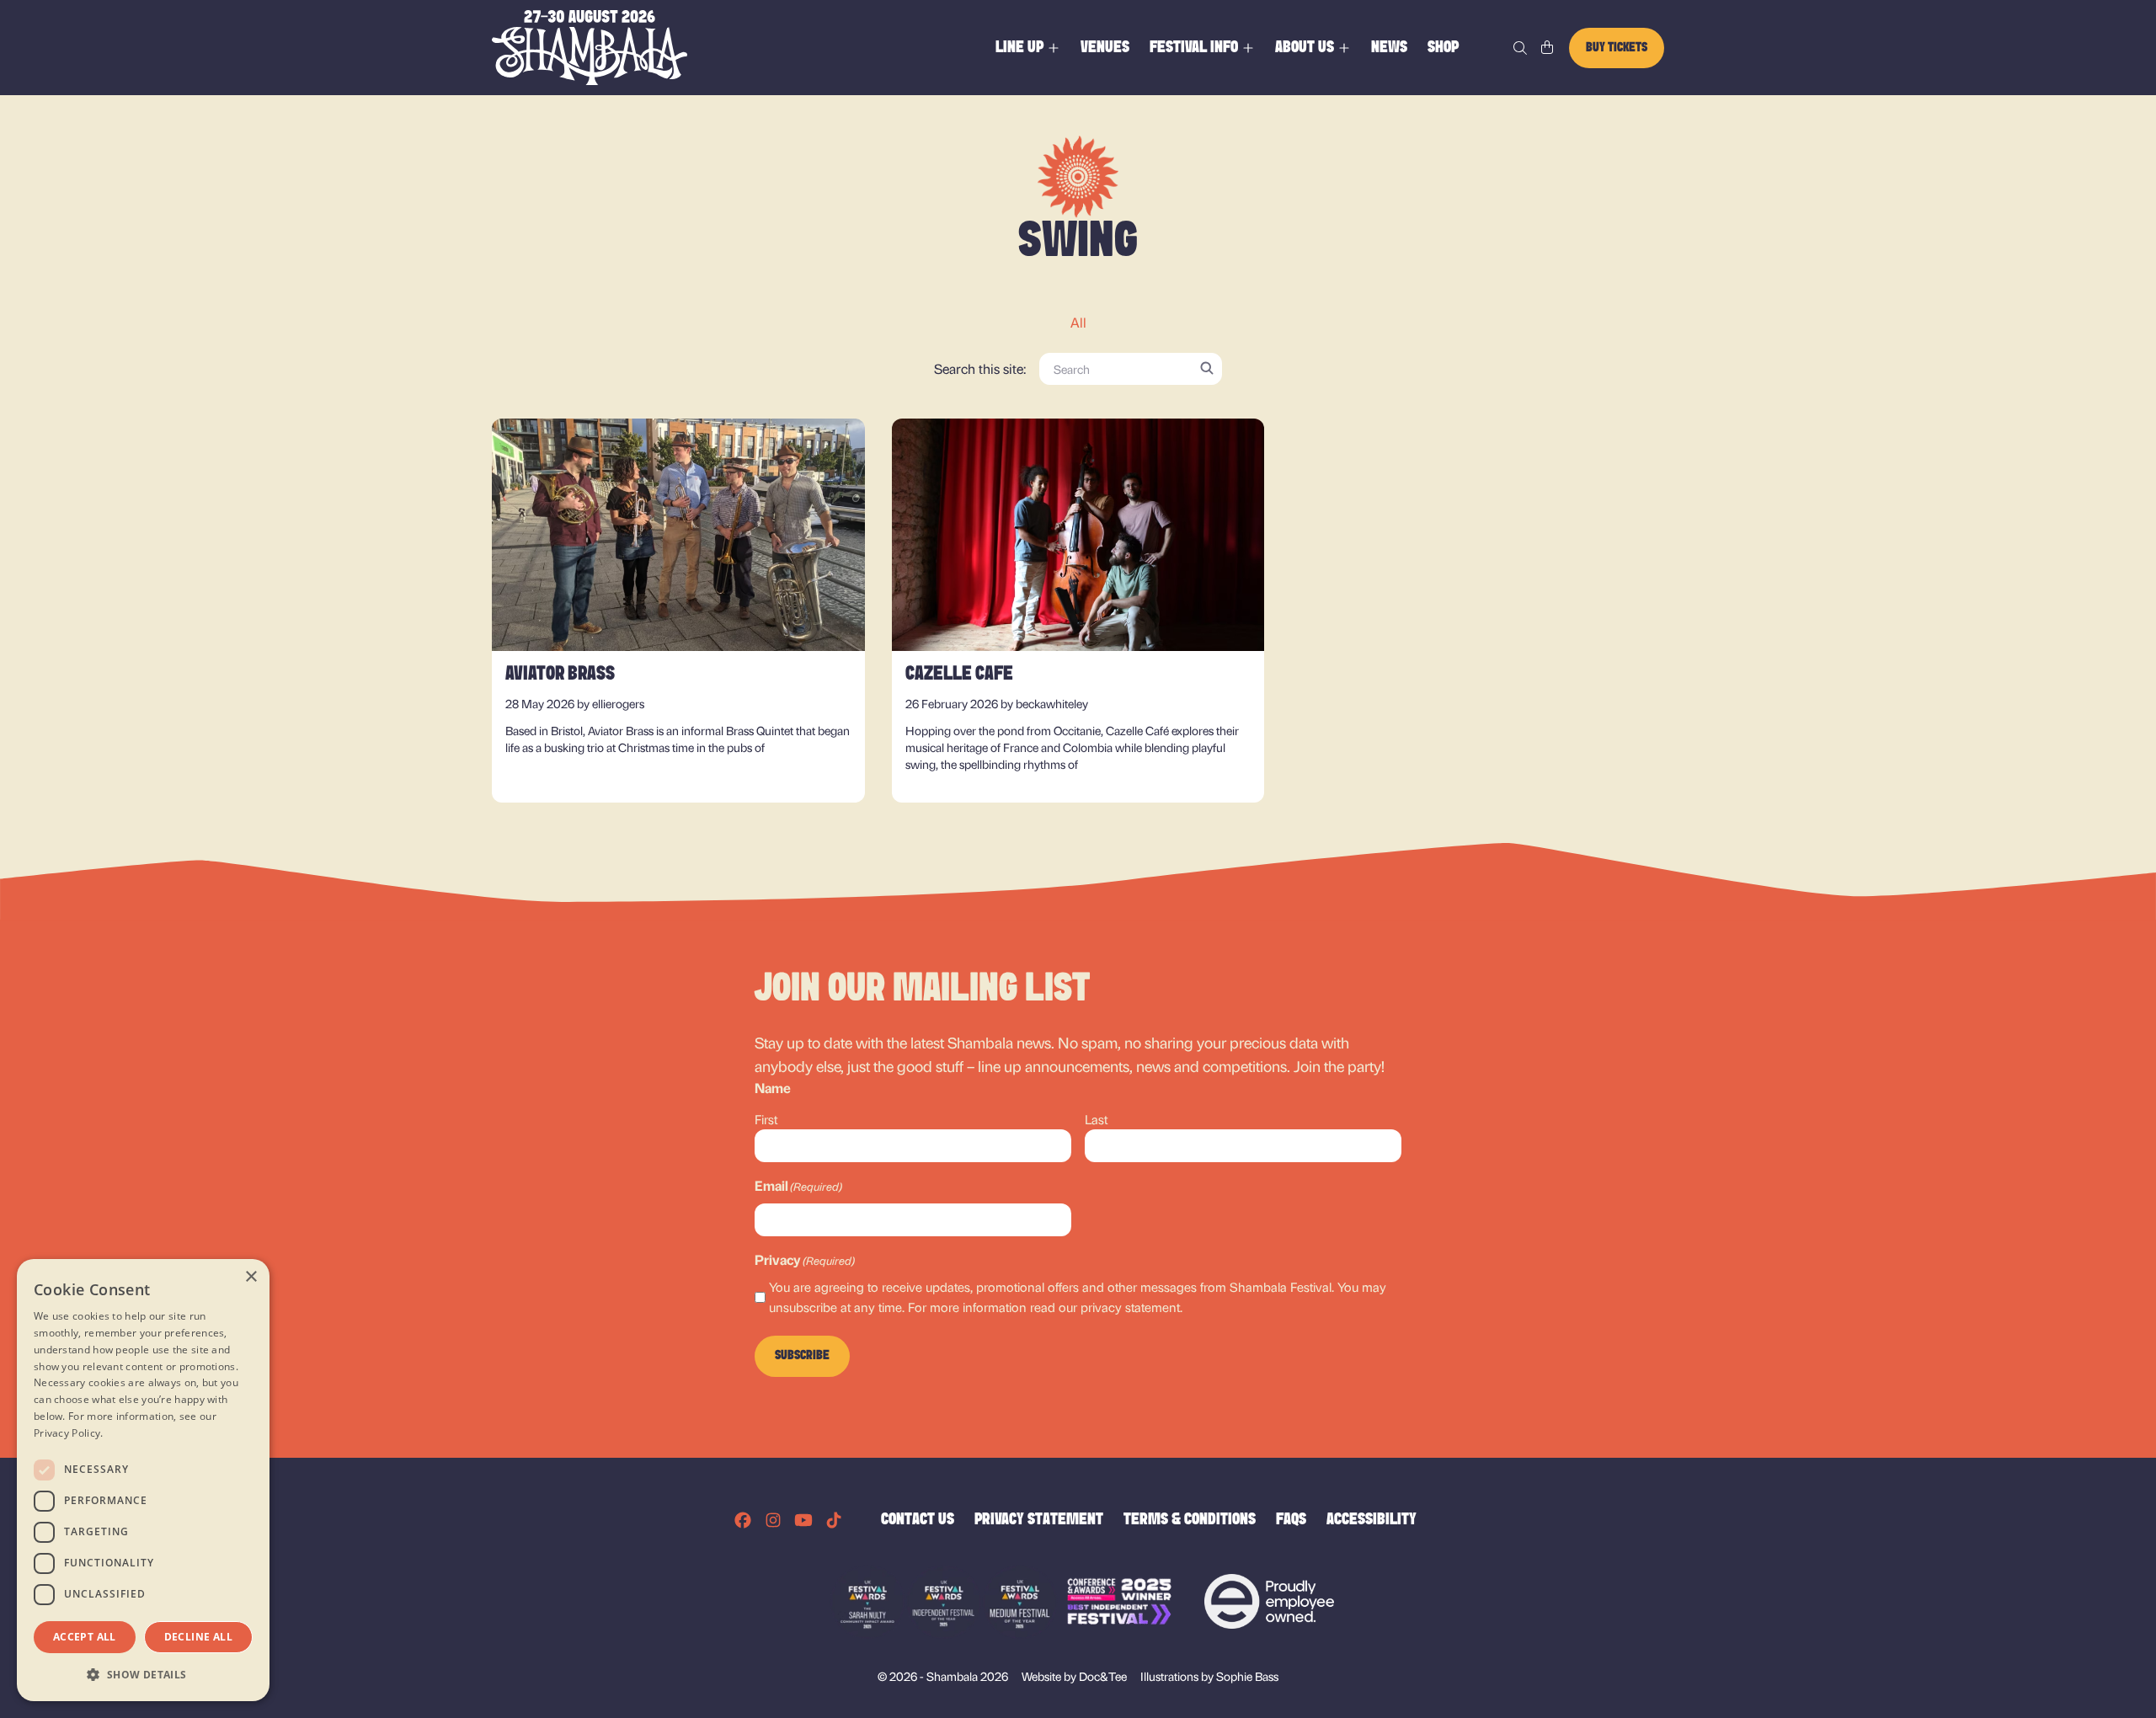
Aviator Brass (560, 675)
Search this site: (980, 368)
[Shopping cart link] (1547, 48)
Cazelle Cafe (959, 675)
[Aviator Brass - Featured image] (678, 535)
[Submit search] (1207, 368)
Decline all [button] (198, 1637)
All (1078, 322)
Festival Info (1194, 48)
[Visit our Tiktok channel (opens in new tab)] (834, 1520)
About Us (1305, 48)
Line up (1019, 48)
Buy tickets (1617, 48)
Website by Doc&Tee (1074, 1675)
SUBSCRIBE (802, 1356)
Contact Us (918, 1520)
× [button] (251, 1277)
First (766, 1119)
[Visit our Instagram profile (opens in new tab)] (773, 1520)
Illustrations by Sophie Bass (1209, 1675)
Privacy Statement (1039, 1520)
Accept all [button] (85, 1637)
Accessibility (1372, 1520)
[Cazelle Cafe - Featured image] (1078, 535)
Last (1096, 1119)
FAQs (1291, 1520)
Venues (1105, 48)
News (1389, 48)
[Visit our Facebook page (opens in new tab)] (743, 1520)
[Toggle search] (1520, 48)
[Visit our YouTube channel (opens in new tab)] (803, 1520)
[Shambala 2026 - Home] (590, 48)
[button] (143, 1674)
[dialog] (143, 1480)
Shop (1443, 48)
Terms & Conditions (1190, 1520)
